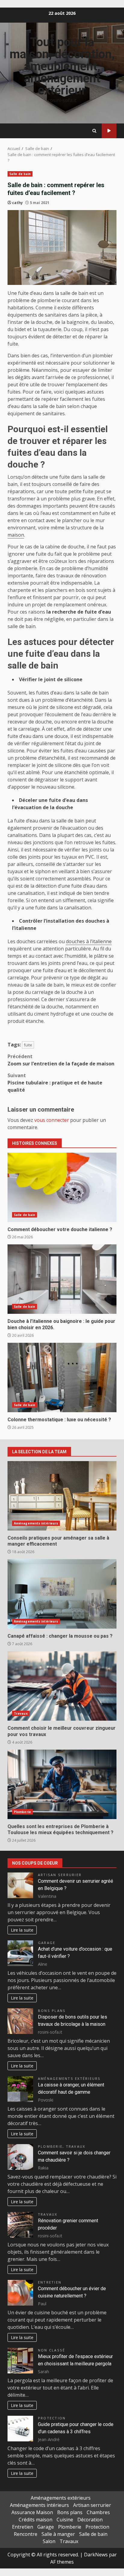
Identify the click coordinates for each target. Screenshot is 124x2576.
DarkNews (96, 2555)
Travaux (109, 131)
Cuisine (65, 2520)
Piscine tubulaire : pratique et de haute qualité (55, 1083)
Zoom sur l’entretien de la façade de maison (61, 1060)
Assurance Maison (32, 2512)
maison (16, 535)
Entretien (50, 2282)
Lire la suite (22, 1930)
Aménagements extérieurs (69, 2078)
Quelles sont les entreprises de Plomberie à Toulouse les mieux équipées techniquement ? (62, 1784)
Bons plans (52, 2011)
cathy (17, 203)
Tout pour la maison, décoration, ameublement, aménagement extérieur (62, 66)
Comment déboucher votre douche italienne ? (62, 1187)
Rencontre (26, 2534)
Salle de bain (20, 174)
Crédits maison (36, 2520)
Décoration (90, 2520)
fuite (28, 1045)
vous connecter (52, 1120)
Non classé (51, 2350)
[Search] (94, 131)
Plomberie (22, 1812)
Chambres (98, 2512)
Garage (47, 1943)
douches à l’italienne (89, 941)
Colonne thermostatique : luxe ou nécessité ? (62, 1377)
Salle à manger (58, 2534)
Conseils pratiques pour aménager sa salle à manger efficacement (62, 1496)
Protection (52, 2418)
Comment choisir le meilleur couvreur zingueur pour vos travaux (62, 1686)
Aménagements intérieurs (36, 1523)
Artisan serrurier (60, 1875)
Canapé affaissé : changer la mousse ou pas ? (62, 1594)
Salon (49, 2541)
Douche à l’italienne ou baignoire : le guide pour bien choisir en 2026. (62, 1279)
